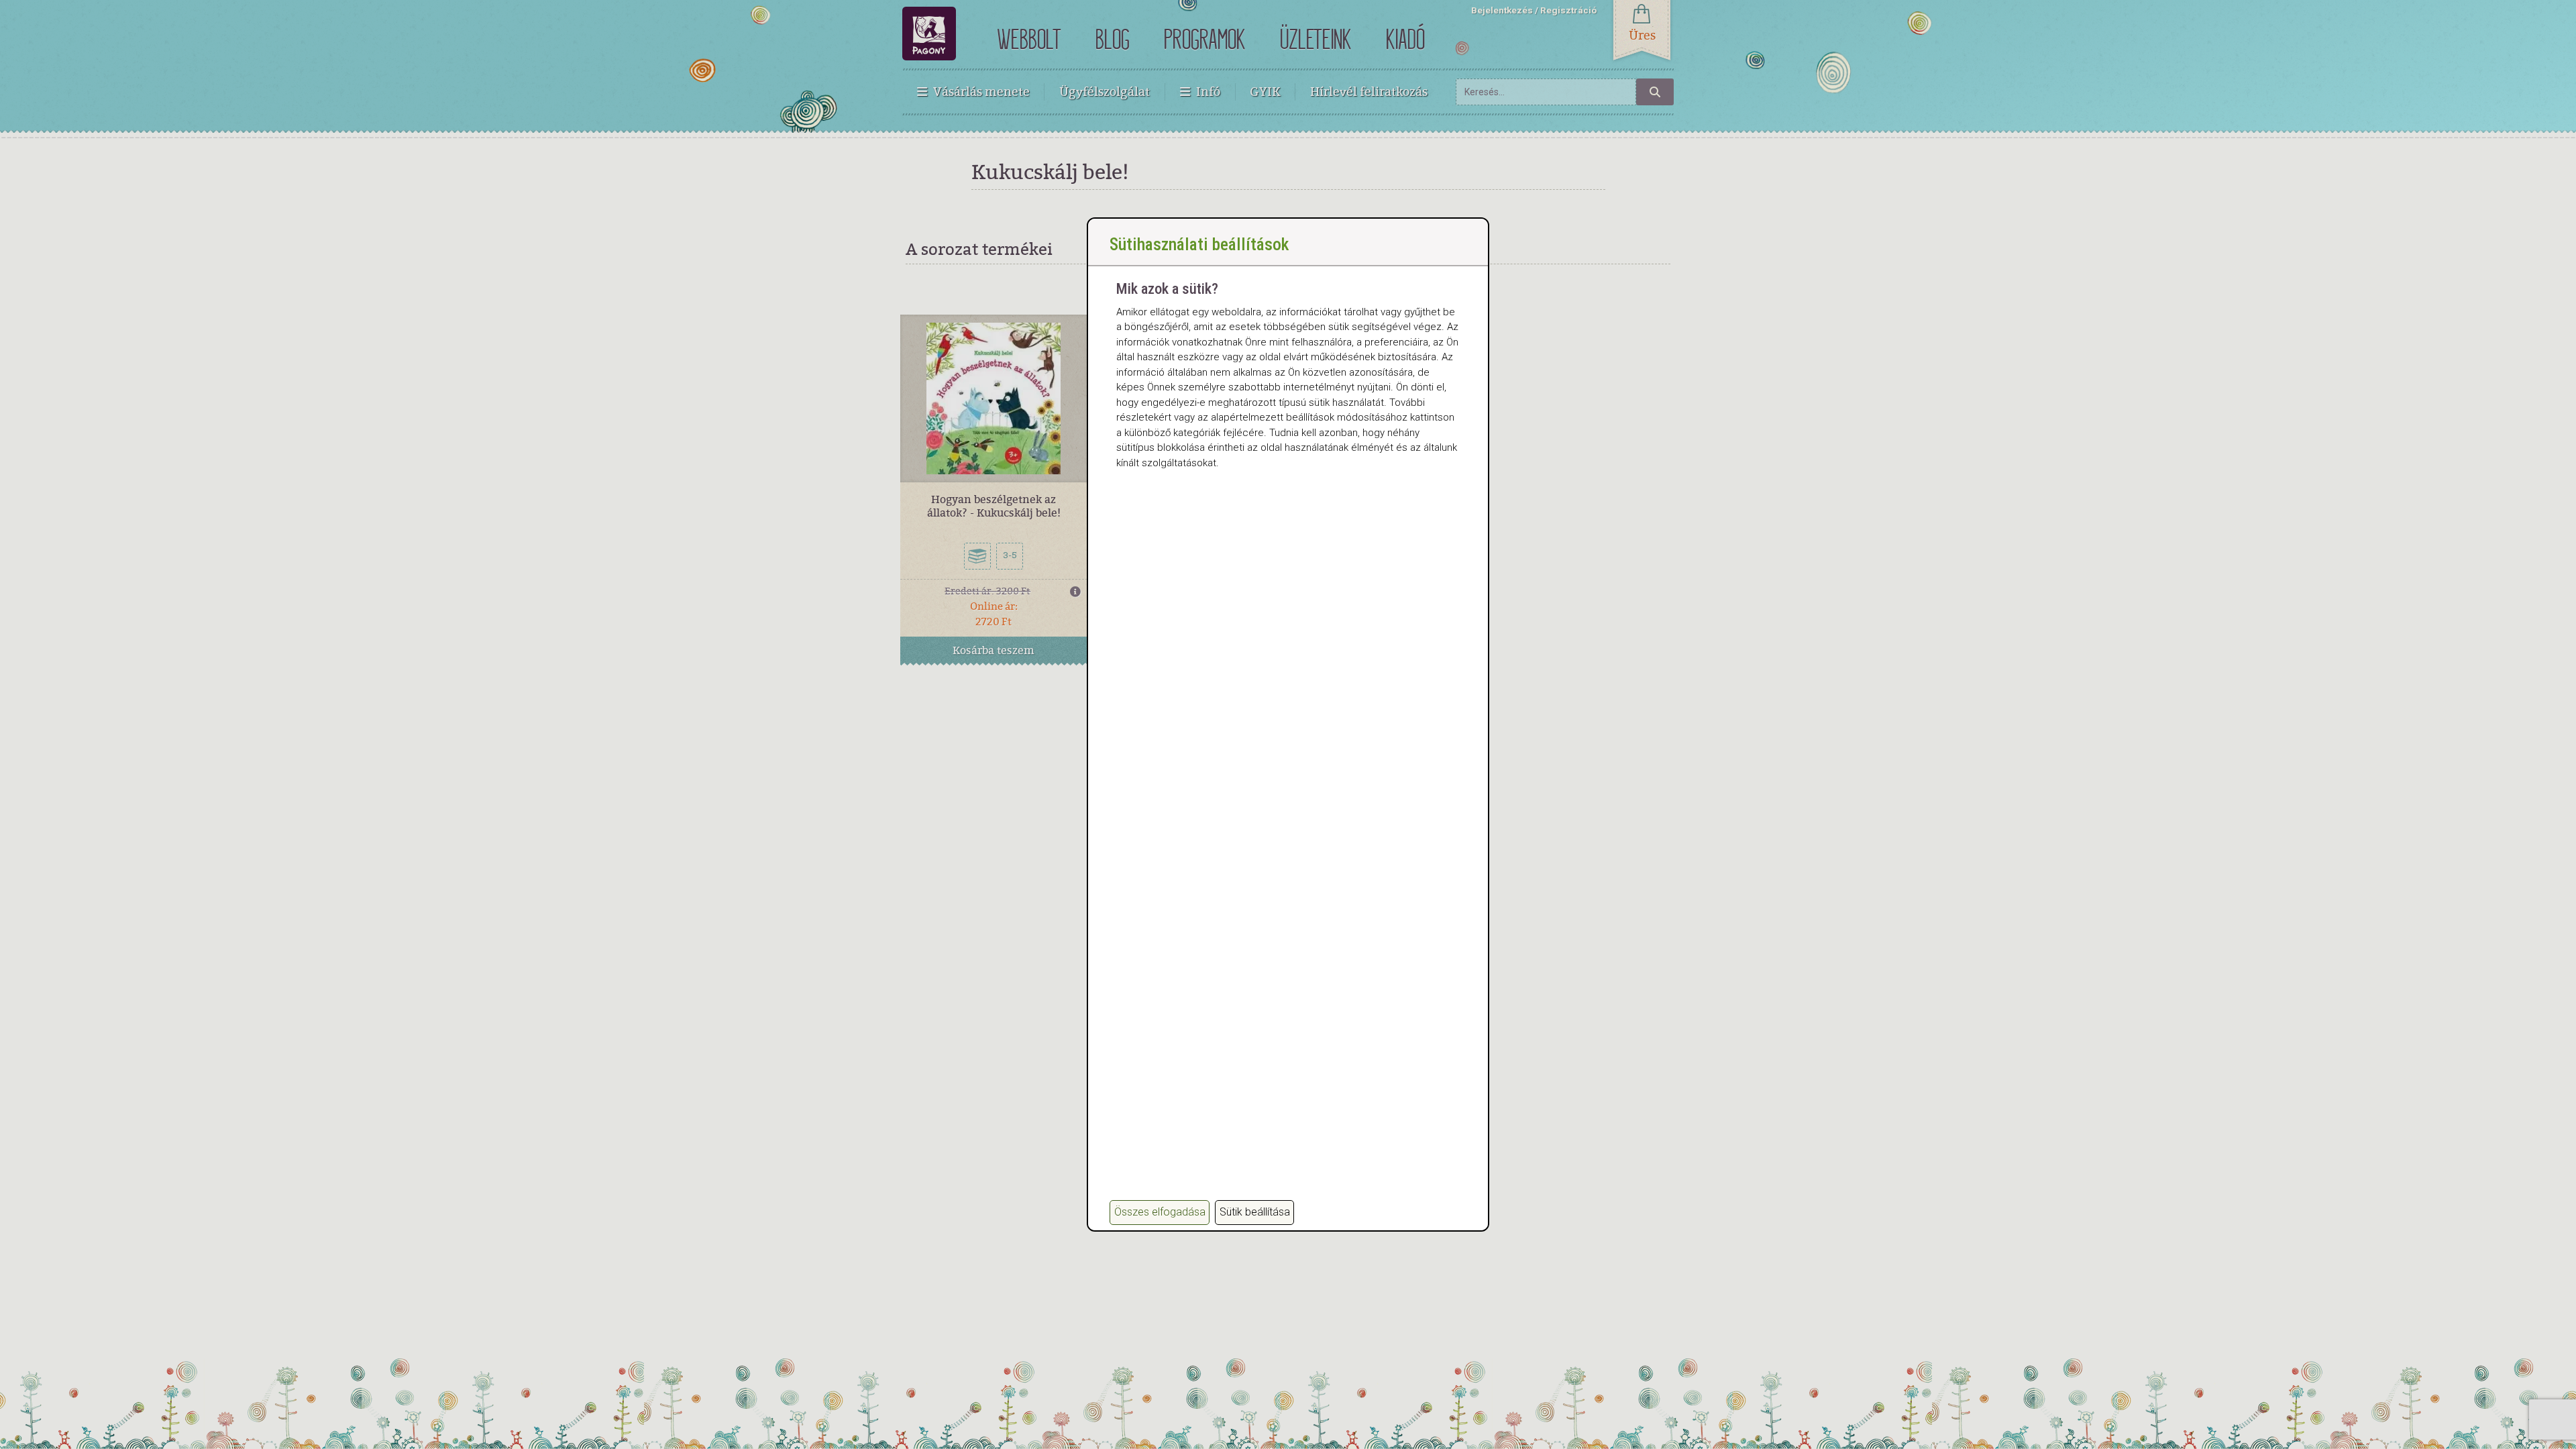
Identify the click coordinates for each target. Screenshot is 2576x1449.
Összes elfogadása (1160, 1212)
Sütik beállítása (1255, 1212)
